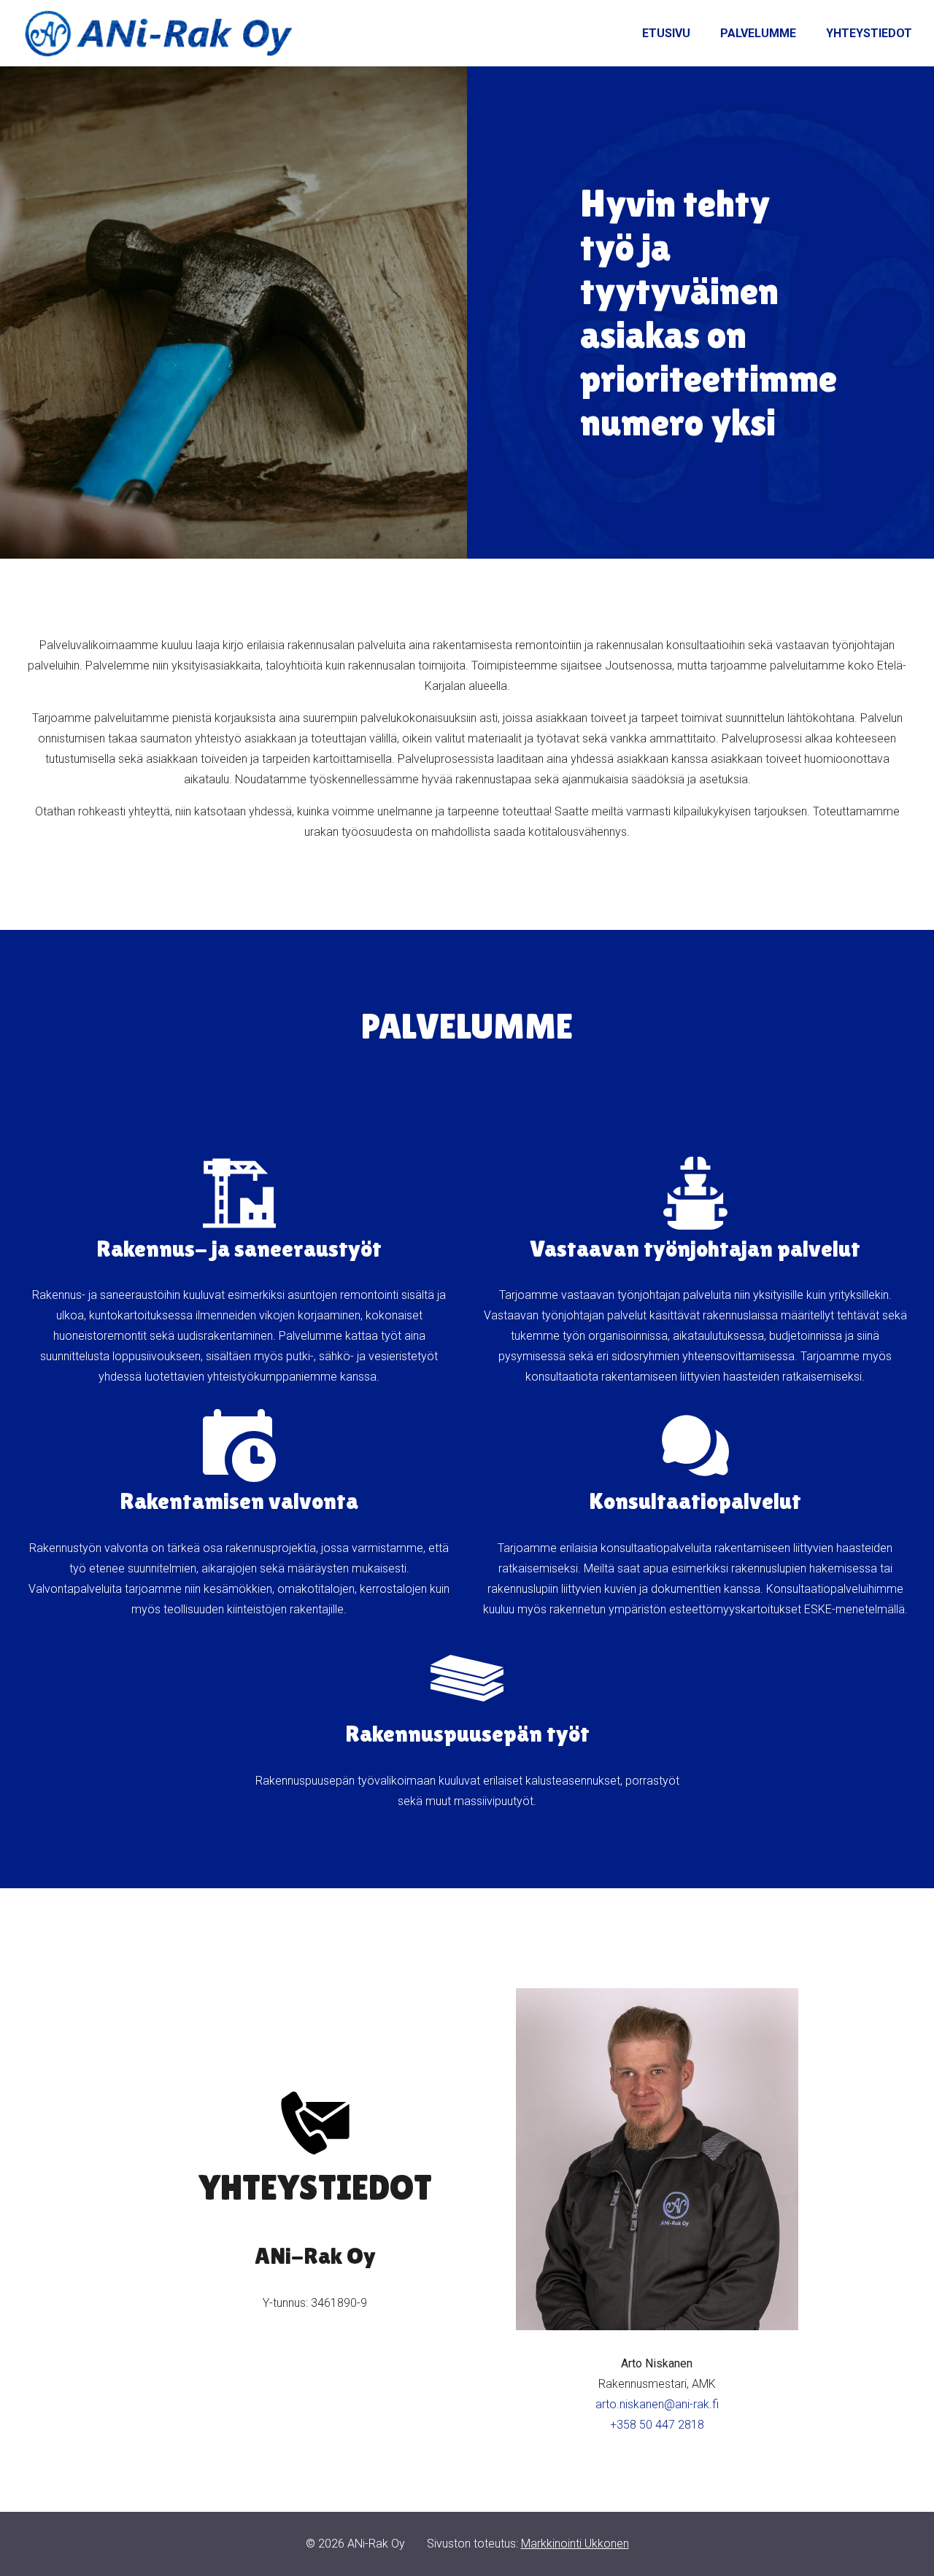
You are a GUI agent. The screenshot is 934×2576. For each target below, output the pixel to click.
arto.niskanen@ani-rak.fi (657, 2404)
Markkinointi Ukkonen (575, 2544)
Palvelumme (758, 33)
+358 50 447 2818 (657, 2425)
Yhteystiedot (869, 33)
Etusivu (666, 33)
